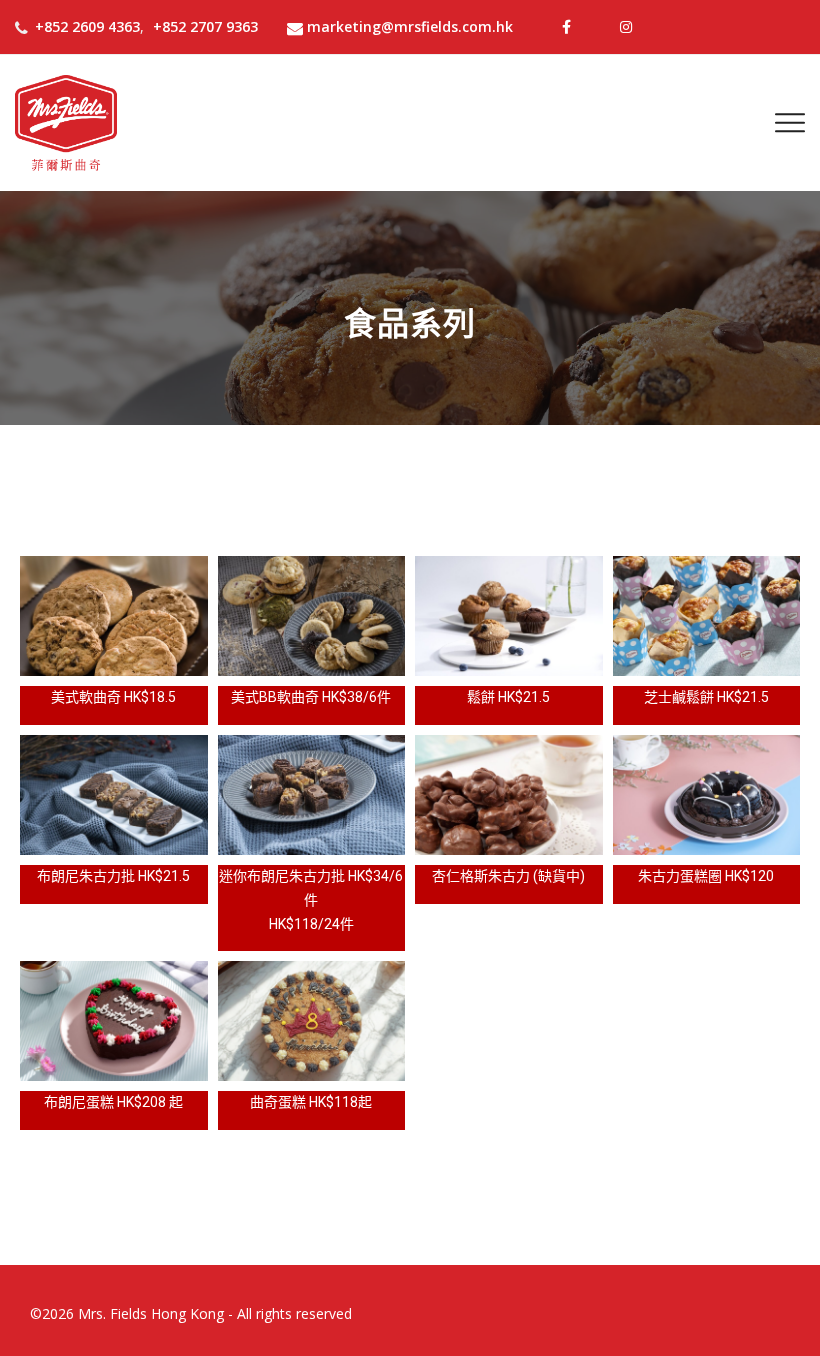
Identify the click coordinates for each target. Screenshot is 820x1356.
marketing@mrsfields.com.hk (410, 26)
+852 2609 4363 (87, 26)
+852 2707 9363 (205, 26)
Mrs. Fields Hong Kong (151, 1313)
